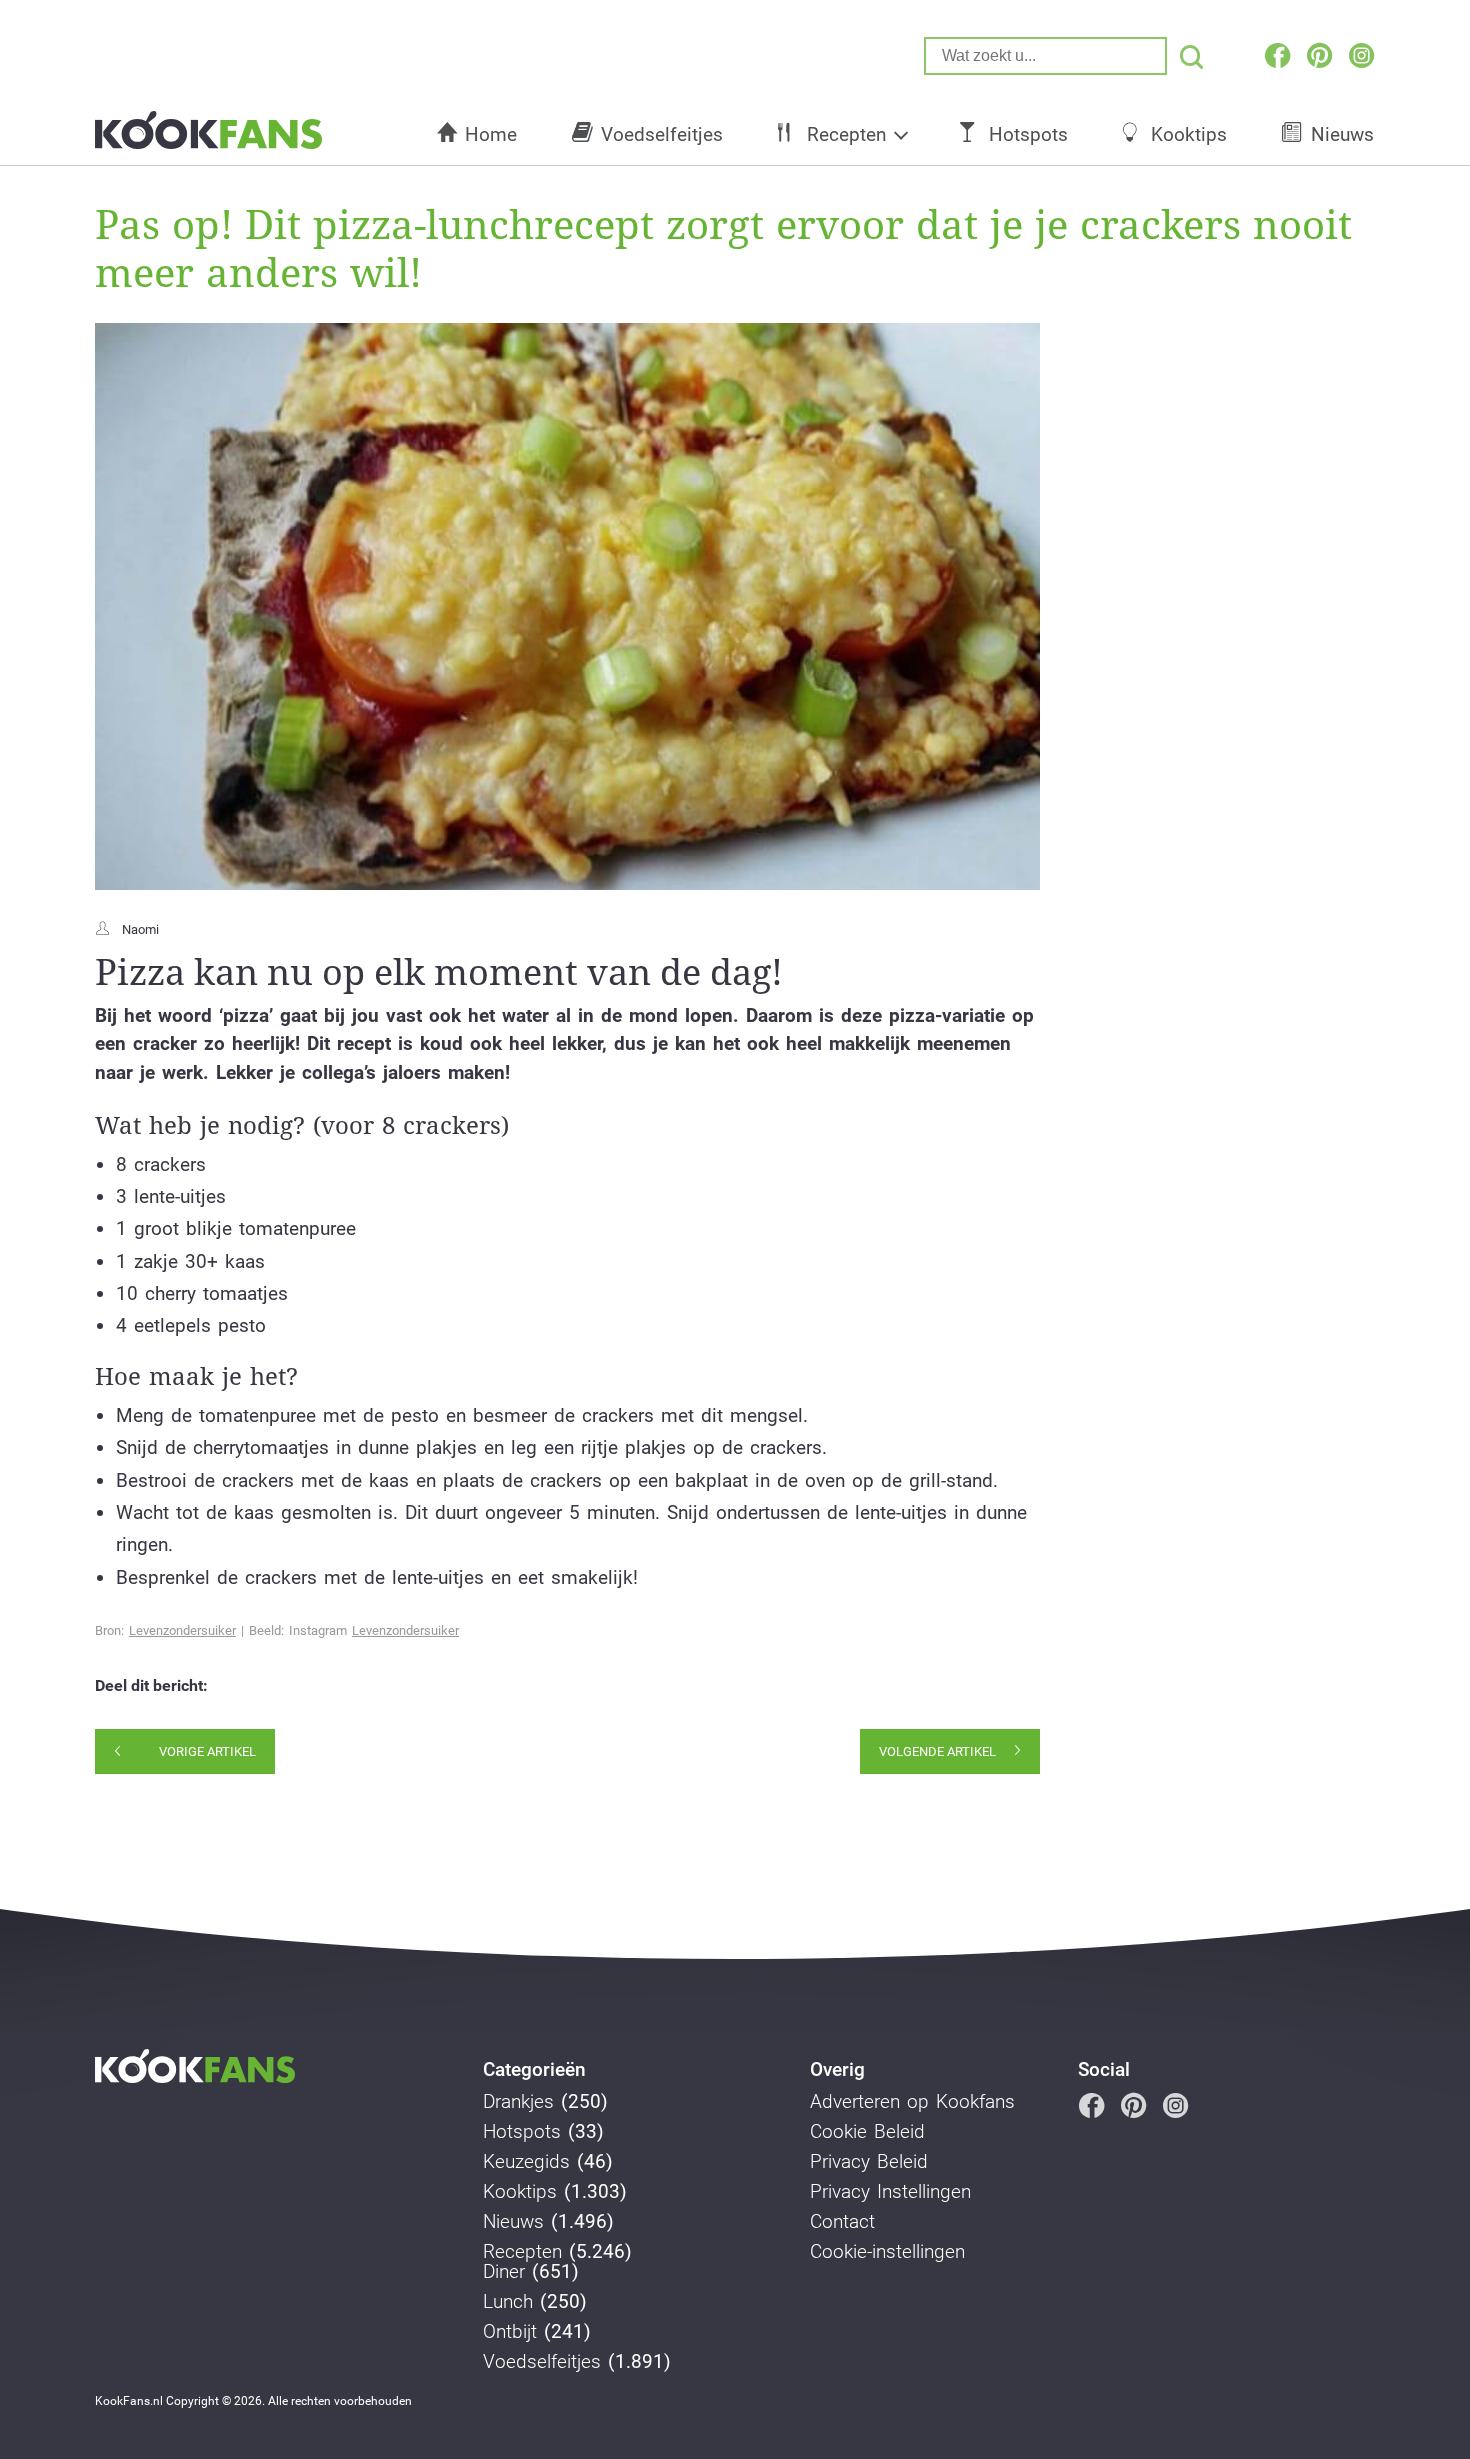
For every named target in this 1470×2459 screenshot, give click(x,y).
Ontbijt (510, 2332)
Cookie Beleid (867, 2132)
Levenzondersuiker (182, 1630)
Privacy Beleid (869, 2162)
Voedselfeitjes (662, 134)
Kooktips (1189, 134)
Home (491, 134)
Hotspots (1028, 134)
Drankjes (518, 2102)
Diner (504, 2272)
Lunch (508, 2302)
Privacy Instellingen (890, 2192)
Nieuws (1342, 134)
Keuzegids (526, 2162)
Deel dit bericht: (151, 1686)
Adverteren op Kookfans (912, 2102)
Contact (842, 2222)
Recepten (846, 134)
